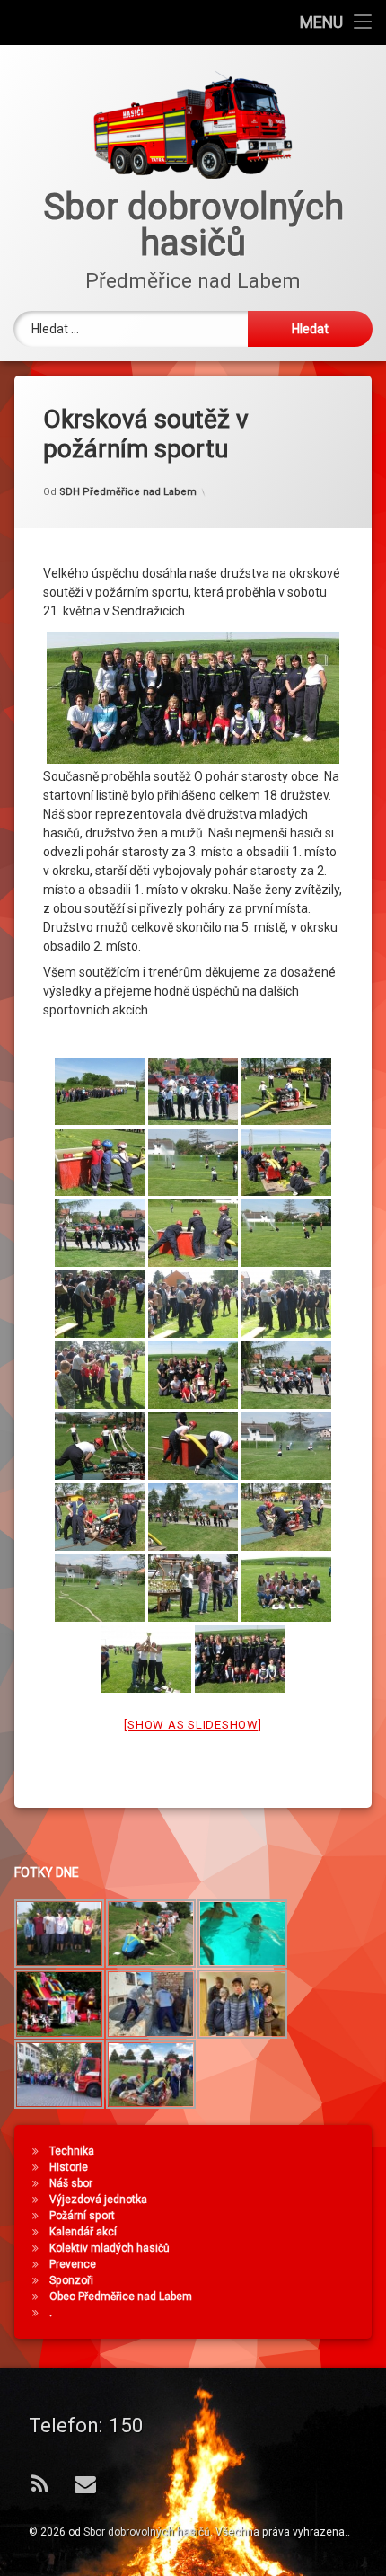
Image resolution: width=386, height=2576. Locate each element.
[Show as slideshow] (193, 1725)
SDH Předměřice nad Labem (128, 492)
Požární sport (82, 2216)
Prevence (73, 2264)
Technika (72, 2151)
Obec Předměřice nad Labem (121, 2297)
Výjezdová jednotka (98, 2200)
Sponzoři (71, 2280)
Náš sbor (71, 2183)
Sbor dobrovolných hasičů (147, 2532)
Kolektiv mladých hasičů (110, 2248)
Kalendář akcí (83, 2232)
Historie (69, 2167)
